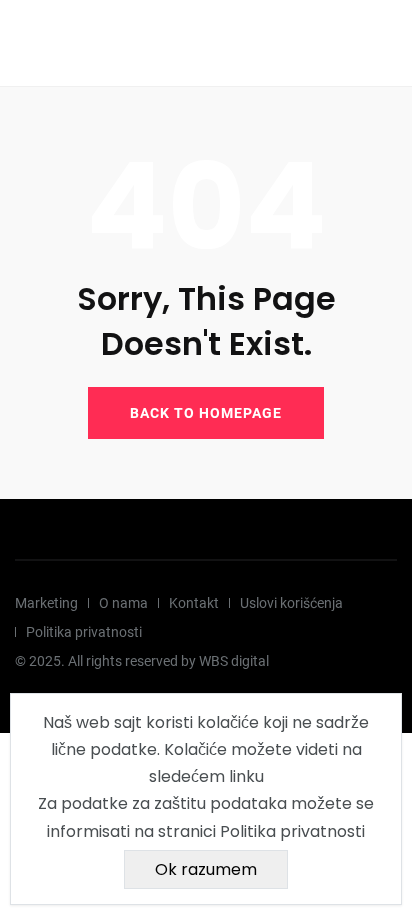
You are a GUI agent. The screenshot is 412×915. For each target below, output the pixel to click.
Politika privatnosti (84, 632)
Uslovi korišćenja (291, 603)
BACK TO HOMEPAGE (206, 413)
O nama (123, 603)
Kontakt (194, 603)
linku (246, 776)
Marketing (46, 603)
